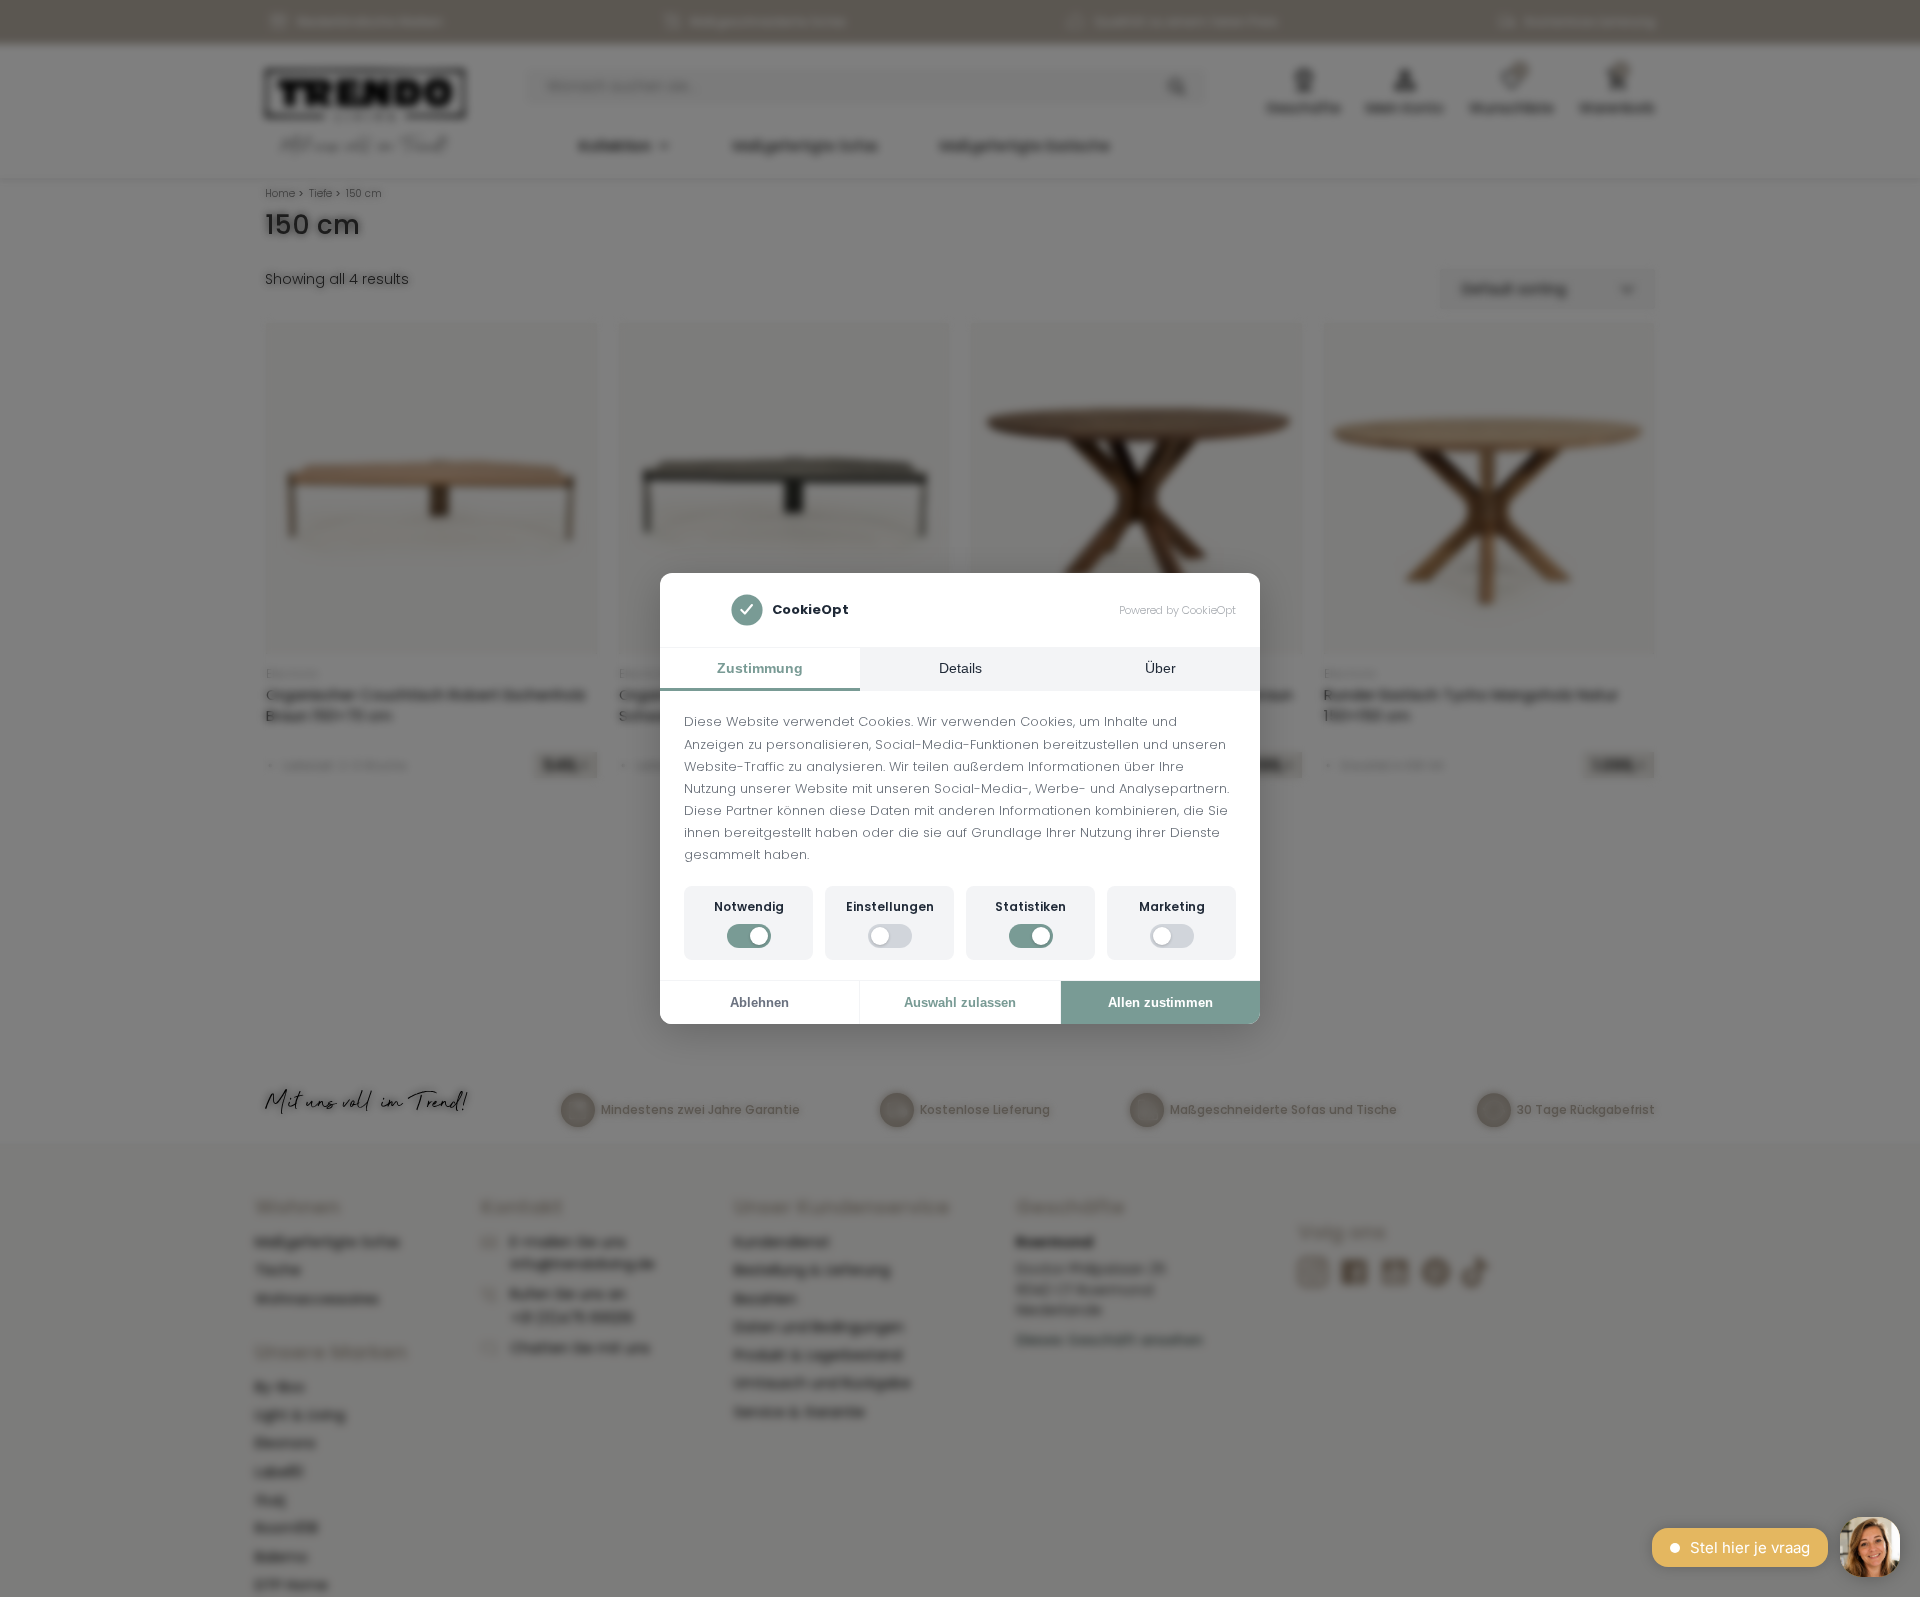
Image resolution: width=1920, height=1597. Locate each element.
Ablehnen (759, 1002)
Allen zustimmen (1160, 1002)
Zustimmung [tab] (760, 668)
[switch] (749, 936)
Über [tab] (1160, 668)
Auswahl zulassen (960, 1002)
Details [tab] (960, 668)
